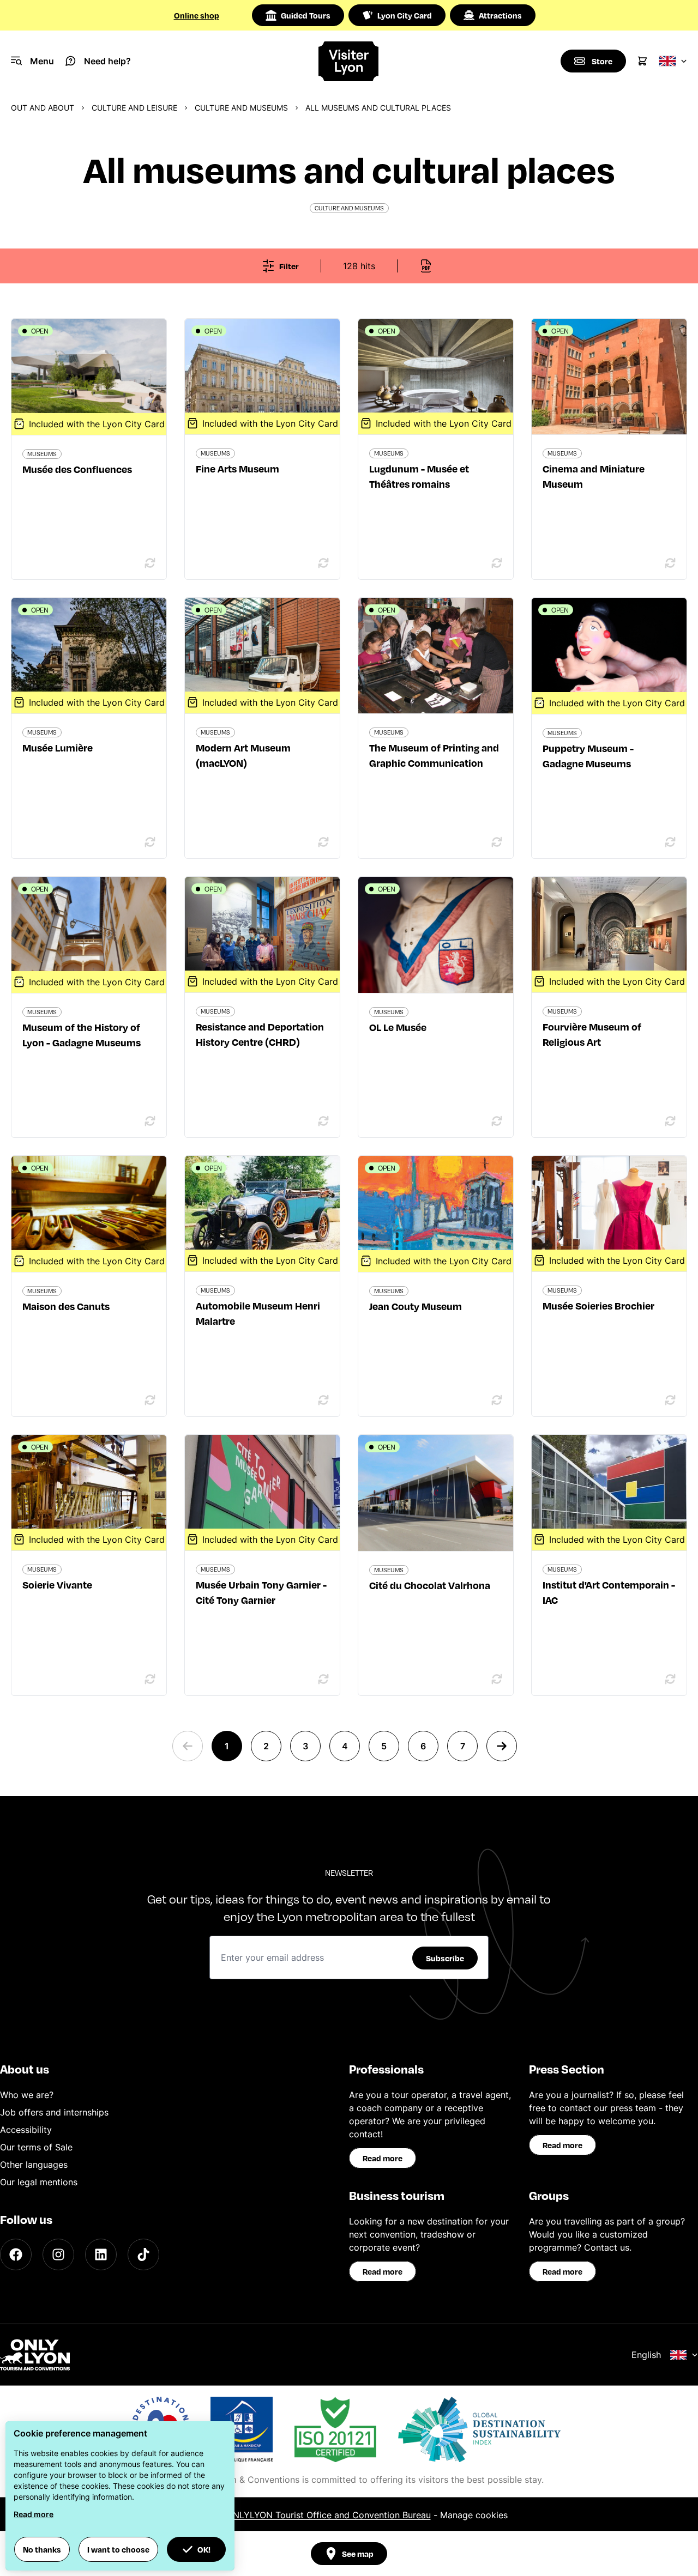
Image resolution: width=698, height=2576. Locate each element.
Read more (383, 2158)
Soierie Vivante (57, 1584)
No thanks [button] (42, 2549)
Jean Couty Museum (416, 1306)
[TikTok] (143, 2254)
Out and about (43, 108)
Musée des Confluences (77, 469)
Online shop (197, 15)
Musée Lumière (58, 747)
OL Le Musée (398, 1027)
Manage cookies (474, 2515)
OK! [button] (204, 2549)
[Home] (349, 61)
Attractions (500, 15)
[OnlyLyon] (35, 2355)
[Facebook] (16, 2254)
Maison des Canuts (66, 1306)
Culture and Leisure (134, 108)
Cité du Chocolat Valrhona (430, 1585)
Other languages (34, 2165)
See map (358, 2554)
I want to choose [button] (118, 2549)
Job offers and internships (54, 2112)
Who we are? (27, 2095)
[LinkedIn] (101, 2254)
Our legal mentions (39, 2182)
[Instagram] (58, 2254)
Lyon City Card (405, 15)
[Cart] (642, 61)
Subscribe (445, 1958)
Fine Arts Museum (237, 468)
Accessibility (26, 2130)
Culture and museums (241, 108)
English (646, 2355)
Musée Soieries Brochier (598, 1305)
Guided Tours (306, 15)
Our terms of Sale (36, 2147)
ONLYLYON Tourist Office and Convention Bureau (329, 2515)
